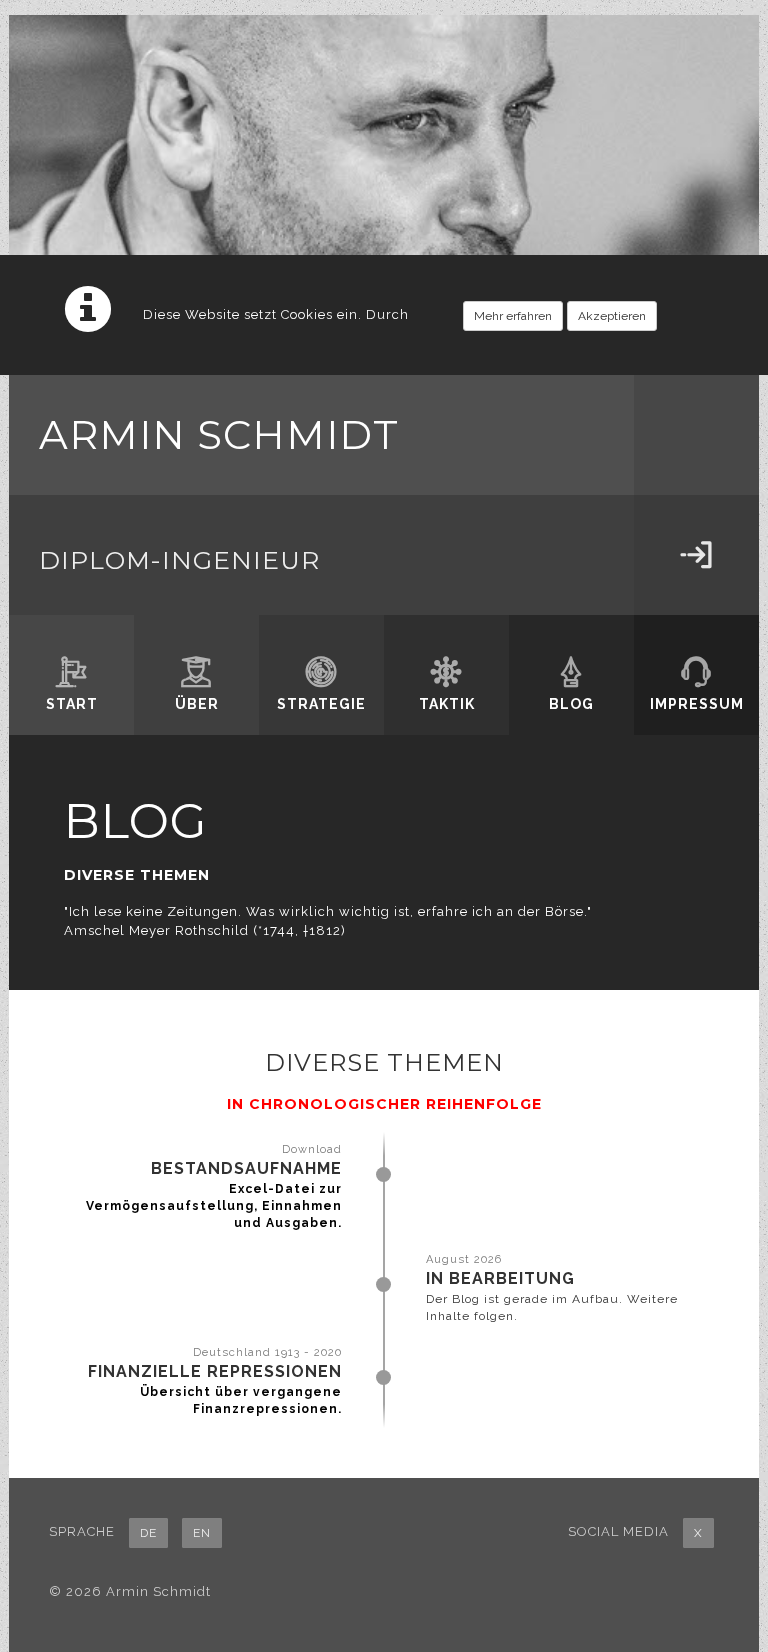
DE (148, 1533)
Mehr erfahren (513, 316)
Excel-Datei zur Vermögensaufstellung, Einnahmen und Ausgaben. (214, 1206)
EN (202, 1533)
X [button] (698, 1533)
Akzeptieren (612, 316)
